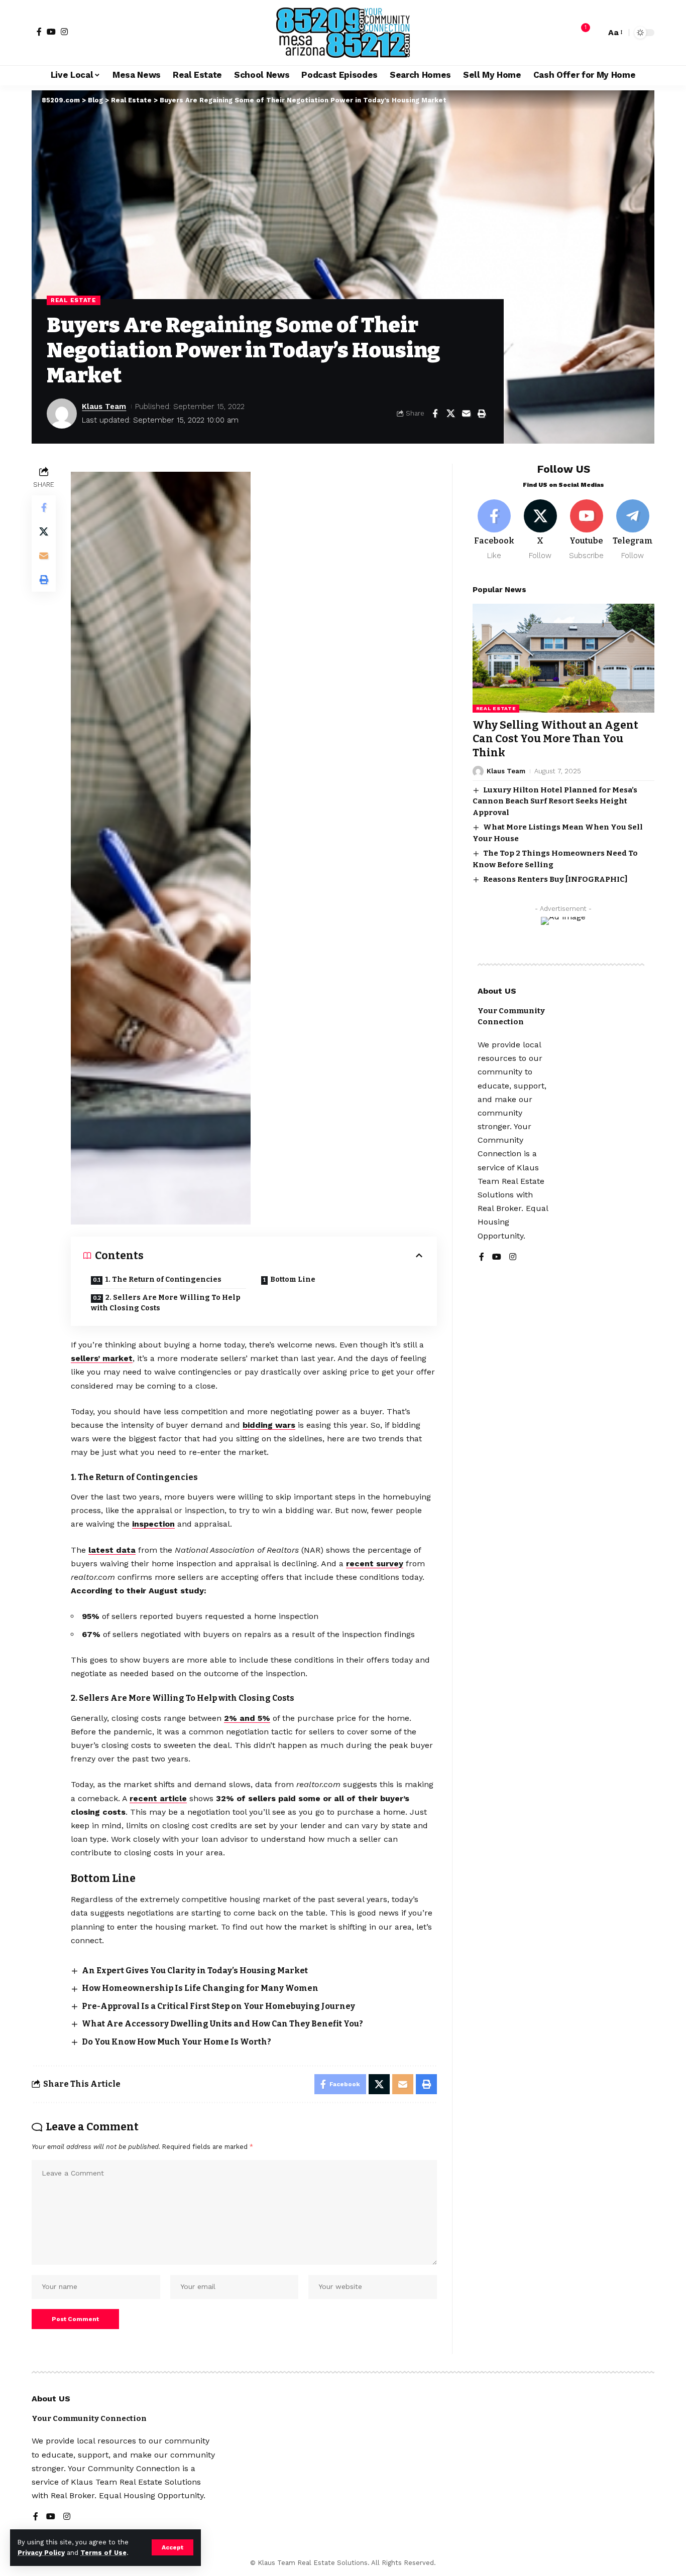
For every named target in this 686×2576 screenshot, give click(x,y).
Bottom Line (293, 1279)
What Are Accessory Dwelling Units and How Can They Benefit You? (222, 2024)
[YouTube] (51, 32)
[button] (173, 2547)
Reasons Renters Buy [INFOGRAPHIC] (555, 879)
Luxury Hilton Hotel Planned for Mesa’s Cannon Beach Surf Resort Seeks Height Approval (555, 801)
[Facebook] (39, 32)
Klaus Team (104, 406)
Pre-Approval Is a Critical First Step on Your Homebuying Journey (218, 2006)
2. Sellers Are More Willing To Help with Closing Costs (166, 1303)
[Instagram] (64, 32)
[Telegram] (633, 530)
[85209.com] (343, 33)
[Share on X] (450, 414)
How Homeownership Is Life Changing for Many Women (200, 1988)
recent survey (375, 1564)
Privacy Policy (41, 2553)
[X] (541, 530)
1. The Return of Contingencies (163, 1279)
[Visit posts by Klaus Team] (62, 414)
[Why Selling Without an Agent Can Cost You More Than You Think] (563, 658)
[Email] (466, 414)
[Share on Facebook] (435, 414)
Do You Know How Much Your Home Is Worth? (177, 2042)
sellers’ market (102, 1358)
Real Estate (74, 300)
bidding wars (269, 1425)
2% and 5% (247, 1718)
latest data (112, 1550)
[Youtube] (586, 530)
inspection (153, 1524)
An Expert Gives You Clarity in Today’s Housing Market (195, 1971)
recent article (158, 1798)
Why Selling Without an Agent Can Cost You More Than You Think (555, 739)
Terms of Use (103, 2553)
